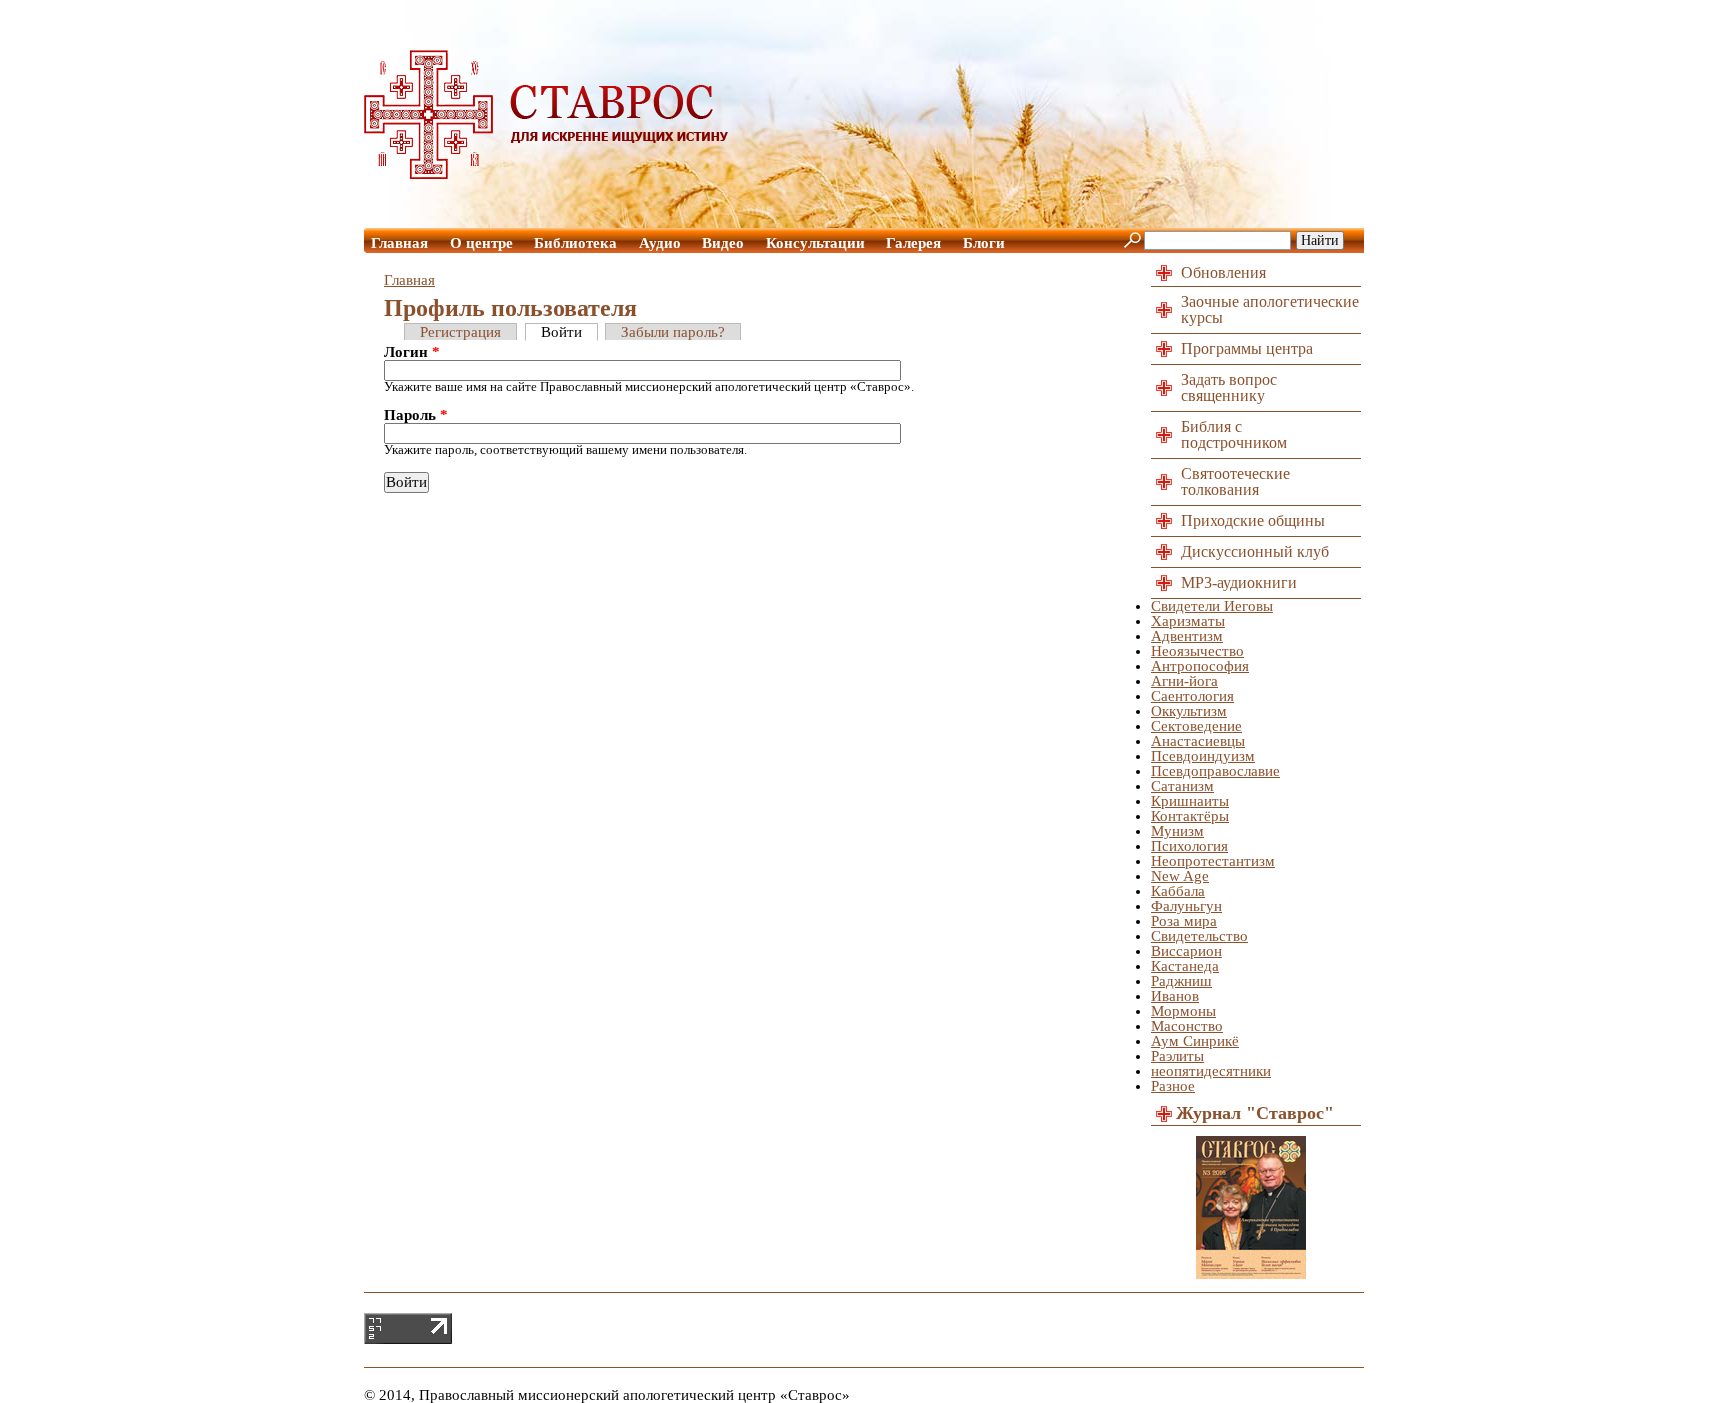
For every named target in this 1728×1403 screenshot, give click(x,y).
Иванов (1175, 996)
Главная (399, 243)
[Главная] (547, 174)
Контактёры (1190, 816)
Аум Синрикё (1195, 1041)
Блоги (984, 243)
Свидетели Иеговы (1212, 606)
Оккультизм (1189, 711)
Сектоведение (1196, 726)
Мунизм (1177, 831)
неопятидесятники (1211, 1071)
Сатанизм (1182, 786)
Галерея (913, 243)
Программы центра (1247, 348)
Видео (723, 243)
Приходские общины (1253, 520)
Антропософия (1200, 666)
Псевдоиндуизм (1203, 756)
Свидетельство (1199, 936)
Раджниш (1181, 981)
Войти (561, 332)
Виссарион (1186, 951)
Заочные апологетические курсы (1270, 309)
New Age (1180, 876)
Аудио (660, 243)
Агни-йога (1184, 681)
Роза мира (1184, 921)
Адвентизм (1187, 636)
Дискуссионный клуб (1255, 551)
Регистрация (460, 332)
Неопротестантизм (1213, 861)
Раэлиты (1177, 1056)
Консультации (815, 243)
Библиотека (575, 243)
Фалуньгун (1186, 906)
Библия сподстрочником (1234, 434)
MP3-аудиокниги (1239, 582)
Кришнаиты (1190, 801)
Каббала (1178, 891)
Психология (1189, 846)
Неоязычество (1197, 651)
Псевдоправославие (1215, 771)
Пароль (416, 415)
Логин (412, 352)
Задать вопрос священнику (1229, 387)
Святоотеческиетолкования (1235, 481)
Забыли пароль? (673, 332)
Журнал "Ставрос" (1255, 1113)
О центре (481, 243)
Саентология (1192, 696)
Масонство (1187, 1026)
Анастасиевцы (1198, 741)
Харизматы (1188, 621)
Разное (1173, 1086)
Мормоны (1183, 1011)
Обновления (1223, 272)
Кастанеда (1185, 966)
